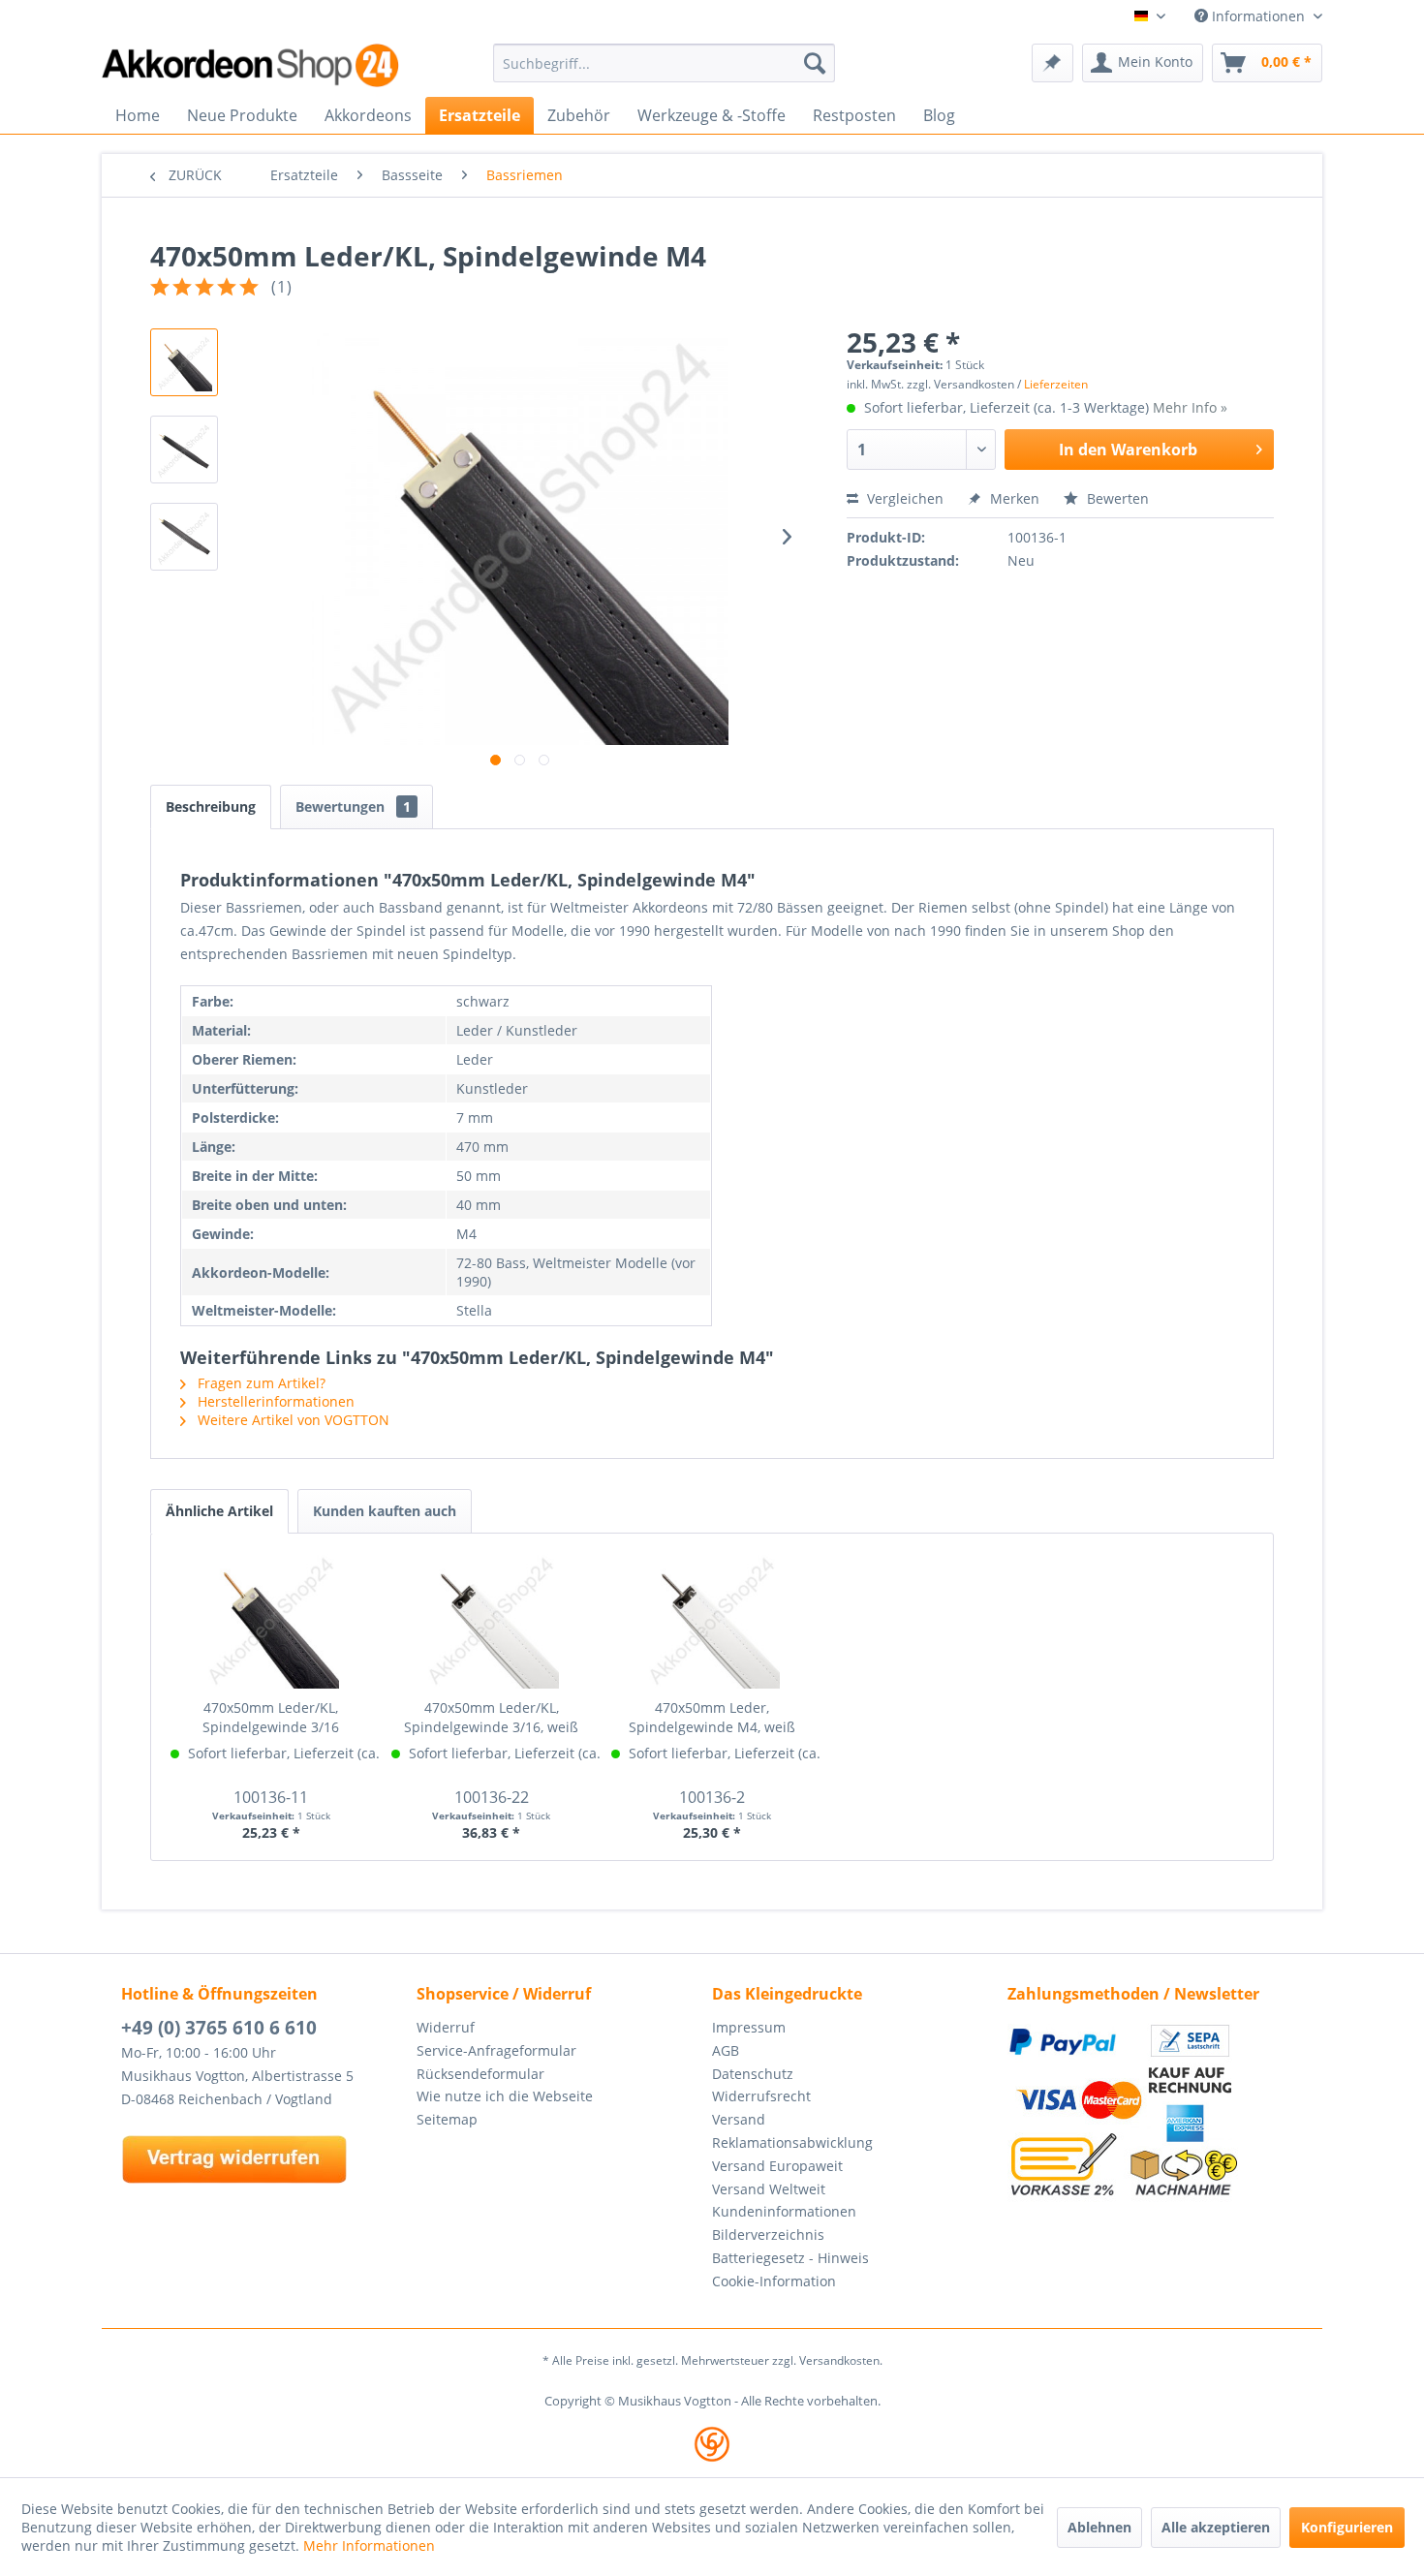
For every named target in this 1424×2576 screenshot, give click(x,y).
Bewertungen (353, 807)
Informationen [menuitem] (1258, 16)
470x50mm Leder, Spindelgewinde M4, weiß (712, 1717)
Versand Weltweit (769, 2189)
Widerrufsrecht (761, 2096)
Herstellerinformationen (274, 1401)
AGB (726, 2050)
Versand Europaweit (777, 2166)
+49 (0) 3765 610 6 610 (219, 2028)
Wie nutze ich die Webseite (505, 2096)
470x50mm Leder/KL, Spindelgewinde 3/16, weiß (491, 1717)
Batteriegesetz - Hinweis (790, 2258)
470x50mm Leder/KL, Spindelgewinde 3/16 (271, 1717)
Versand (739, 2119)
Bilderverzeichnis (768, 2235)
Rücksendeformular (480, 2074)
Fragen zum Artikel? (260, 1383)
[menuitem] (664, 63)
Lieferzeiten (1056, 384)
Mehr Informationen (369, 2545)
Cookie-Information (774, 2281)
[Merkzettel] (1053, 63)
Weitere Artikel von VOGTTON (292, 1420)
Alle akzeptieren (1216, 2527)
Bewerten (1116, 498)
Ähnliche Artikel (219, 1511)
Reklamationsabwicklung (792, 2142)
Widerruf (446, 2027)
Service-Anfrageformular (496, 2050)
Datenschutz (753, 2074)
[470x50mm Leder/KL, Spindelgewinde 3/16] (271, 1621)
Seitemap (447, 2119)
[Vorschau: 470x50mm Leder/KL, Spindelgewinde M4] (184, 362)
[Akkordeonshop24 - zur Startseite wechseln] (252, 65)
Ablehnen (1099, 2527)
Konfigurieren (1347, 2527)
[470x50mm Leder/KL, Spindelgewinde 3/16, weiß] (492, 1621)
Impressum (749, 2027)
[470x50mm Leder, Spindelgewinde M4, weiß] (712, 1621)
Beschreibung (211, 807)
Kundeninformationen (784, 2211)
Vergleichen (903, 498)
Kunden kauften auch (385, 1511)
